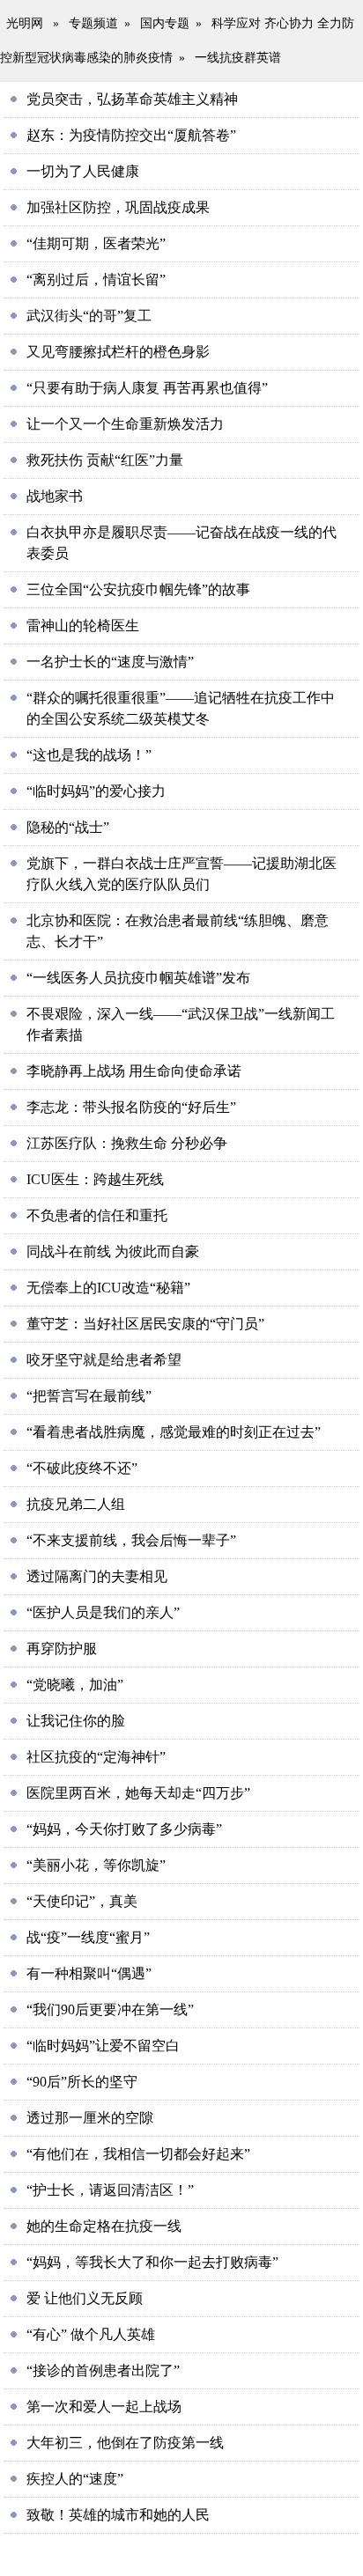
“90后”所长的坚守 (82, 2082)
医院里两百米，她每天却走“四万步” (138, 1793)
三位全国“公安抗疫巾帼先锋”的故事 (138, 589)
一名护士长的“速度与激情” (110, 662)
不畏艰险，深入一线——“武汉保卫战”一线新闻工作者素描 (181, 1024)
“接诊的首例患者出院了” (103, 2370)
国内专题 (165, 23)
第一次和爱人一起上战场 (104, 2407)
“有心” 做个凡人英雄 (91, 2334)
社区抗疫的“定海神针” (96, 1757)
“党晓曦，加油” (75, 1685)
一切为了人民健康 (83, 171)
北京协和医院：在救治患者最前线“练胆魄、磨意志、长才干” (178, 931)
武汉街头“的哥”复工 (89, 316)
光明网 (25, 23)
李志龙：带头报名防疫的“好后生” (131, 1107)
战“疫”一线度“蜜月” (88, 1937)
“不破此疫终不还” (82, 1468)
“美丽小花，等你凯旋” (96, 1865)
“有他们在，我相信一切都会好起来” (138, 2154)
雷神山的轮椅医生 (83, 626)
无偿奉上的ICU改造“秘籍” (108, 1288)
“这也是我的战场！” (89, 755)
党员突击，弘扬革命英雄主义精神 (132, 99)
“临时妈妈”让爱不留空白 (103, 2046)
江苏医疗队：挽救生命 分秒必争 (127, 1143)
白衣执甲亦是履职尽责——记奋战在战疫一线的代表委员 (181, 543)
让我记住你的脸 (76, 1721)
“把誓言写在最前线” (89, 1396)
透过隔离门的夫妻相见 (97, 1576)
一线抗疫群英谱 (238, 58)
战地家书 (55, 496)
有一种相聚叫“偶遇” (89, 1973)
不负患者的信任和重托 (97, 1215)
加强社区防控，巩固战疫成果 (118, 207)
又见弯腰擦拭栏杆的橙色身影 (118, 352)
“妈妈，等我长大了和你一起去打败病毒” (152, 2262)
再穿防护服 (62, 1649)
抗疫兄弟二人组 (76, 1504)
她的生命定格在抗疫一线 (104, 2226)
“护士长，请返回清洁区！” (110, 2190)
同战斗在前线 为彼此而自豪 (113, 1251)
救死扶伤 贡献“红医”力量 (105, 460)
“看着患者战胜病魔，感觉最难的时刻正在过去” (174, 1432)
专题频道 (93, 23)
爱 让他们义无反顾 (85, 2298)
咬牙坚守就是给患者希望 (104, 1360)
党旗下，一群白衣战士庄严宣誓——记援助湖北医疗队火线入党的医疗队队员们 (181, 874)
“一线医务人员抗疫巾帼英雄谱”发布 (138, 978)
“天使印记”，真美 (82, 1901)
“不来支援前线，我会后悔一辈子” (131, 1540)
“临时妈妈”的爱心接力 (96, 791)
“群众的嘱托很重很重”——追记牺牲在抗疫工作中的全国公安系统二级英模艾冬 (181, 708)
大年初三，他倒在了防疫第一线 (125, 2443)
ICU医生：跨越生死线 (95, 1179)
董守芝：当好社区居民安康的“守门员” (145, 1324)
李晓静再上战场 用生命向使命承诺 (134, 1071)
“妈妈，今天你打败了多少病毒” (124, 1829)
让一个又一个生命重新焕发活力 (125, 424)
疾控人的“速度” (75, 2479)
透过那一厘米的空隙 (90, 2118)
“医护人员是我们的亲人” (103, 1612)
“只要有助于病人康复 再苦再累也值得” (147, 388)
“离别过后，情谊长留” (96, 280)
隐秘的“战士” (68, 827)
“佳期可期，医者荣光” (96, 243)
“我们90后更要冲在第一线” (110, 2009)
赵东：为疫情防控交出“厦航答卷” (131, 135)
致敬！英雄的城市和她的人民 (118, 2515)
